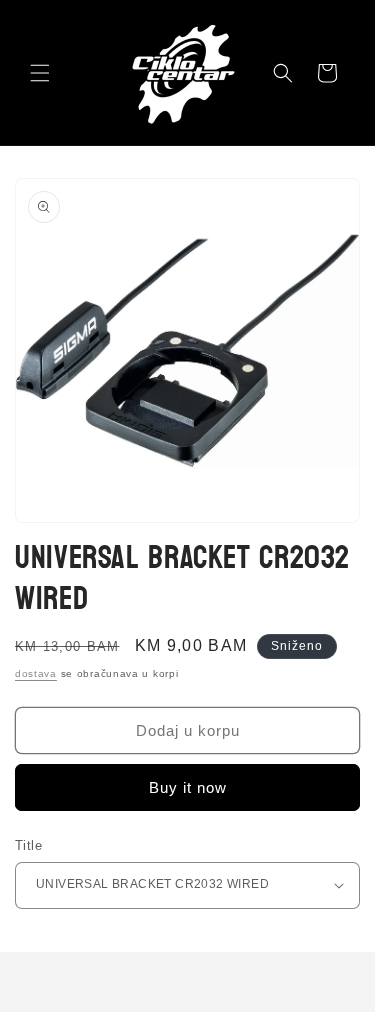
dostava (36, 673)
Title (28, 845)
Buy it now (188, 787)
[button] (40, 73)
